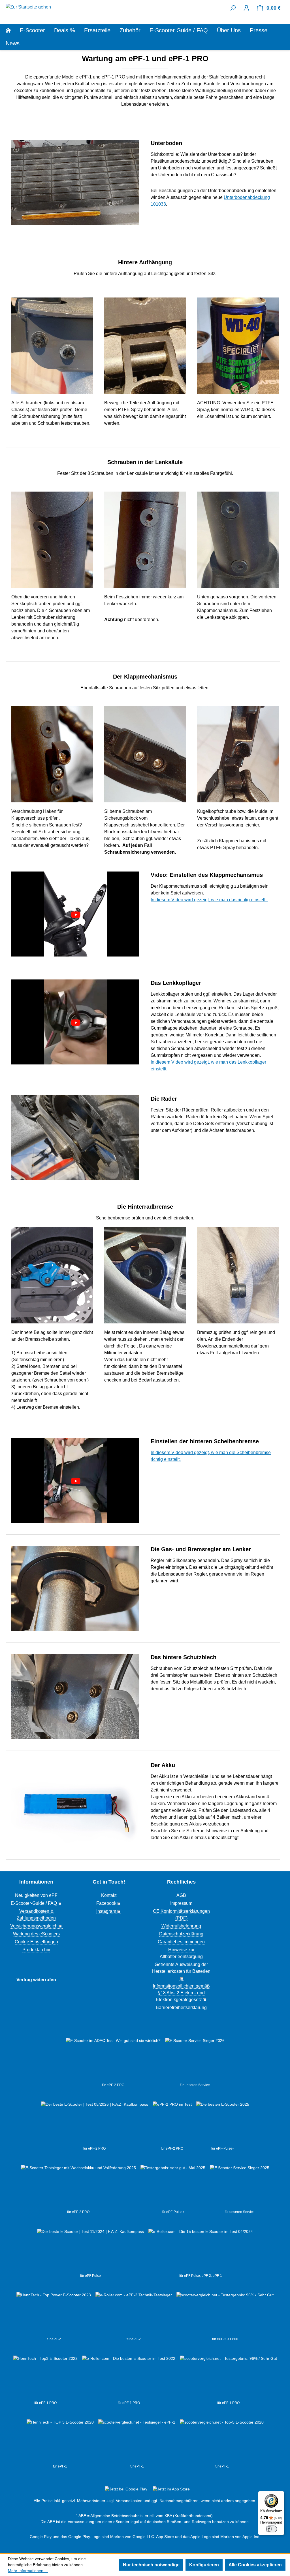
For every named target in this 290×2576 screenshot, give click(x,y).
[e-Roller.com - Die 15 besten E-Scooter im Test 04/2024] (201, 2251)
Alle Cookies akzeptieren (255, 2565)
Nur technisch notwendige (151, 2565)
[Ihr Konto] (246, 8)
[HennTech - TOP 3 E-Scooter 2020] (60, 2441)
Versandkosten (129, 2501)
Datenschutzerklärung (181, 1934)
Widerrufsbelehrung (181, 1926)
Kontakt (109, 1895)
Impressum (181, 1903)
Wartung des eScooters (36, 1934)
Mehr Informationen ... (28, 2571)
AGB (181, 1895)
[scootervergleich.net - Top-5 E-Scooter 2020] (222, 2441)
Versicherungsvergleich (34, 1926)
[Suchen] (233, 8)
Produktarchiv (36, 1950)
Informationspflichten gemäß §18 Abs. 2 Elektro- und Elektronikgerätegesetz (181, 1993)
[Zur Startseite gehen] (28, 7)
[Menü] (281, 2494)
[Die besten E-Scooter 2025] (223, 2124)
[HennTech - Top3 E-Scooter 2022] (45, 2378)
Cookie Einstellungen (36, 1942)
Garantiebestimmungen (181, 1942)
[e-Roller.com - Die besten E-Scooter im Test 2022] (129, 2378)
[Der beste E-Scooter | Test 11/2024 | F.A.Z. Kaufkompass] (90, 2251)
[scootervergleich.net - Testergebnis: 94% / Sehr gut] (137, 2441)
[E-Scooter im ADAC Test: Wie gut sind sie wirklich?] (113, 2060)
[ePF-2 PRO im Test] (172, 2124)
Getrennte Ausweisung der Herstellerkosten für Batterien (181, 1968)
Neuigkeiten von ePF (36, 1895)
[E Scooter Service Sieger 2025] (240, 2187)
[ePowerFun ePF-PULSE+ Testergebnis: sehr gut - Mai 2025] (173, 2187)
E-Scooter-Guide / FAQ (34, 1903)
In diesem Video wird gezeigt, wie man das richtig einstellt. (209, 900)
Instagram (106, 1911)
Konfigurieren (204, 2565)
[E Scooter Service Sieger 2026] (195, 2060)
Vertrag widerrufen (36, 1980)
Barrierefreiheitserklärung (181, 2008)
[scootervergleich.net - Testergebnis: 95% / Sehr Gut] (225, 2314)
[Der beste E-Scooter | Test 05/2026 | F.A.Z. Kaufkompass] (95, 2124)
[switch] (271, 2529)
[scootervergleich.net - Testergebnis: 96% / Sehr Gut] (228, 2378)
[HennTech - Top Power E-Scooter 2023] (54, 2314)
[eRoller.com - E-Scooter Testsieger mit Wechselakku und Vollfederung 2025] (78, 2187)
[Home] (13, 30)
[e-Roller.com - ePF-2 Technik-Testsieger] (134, 2314)
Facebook (106, 1903)
